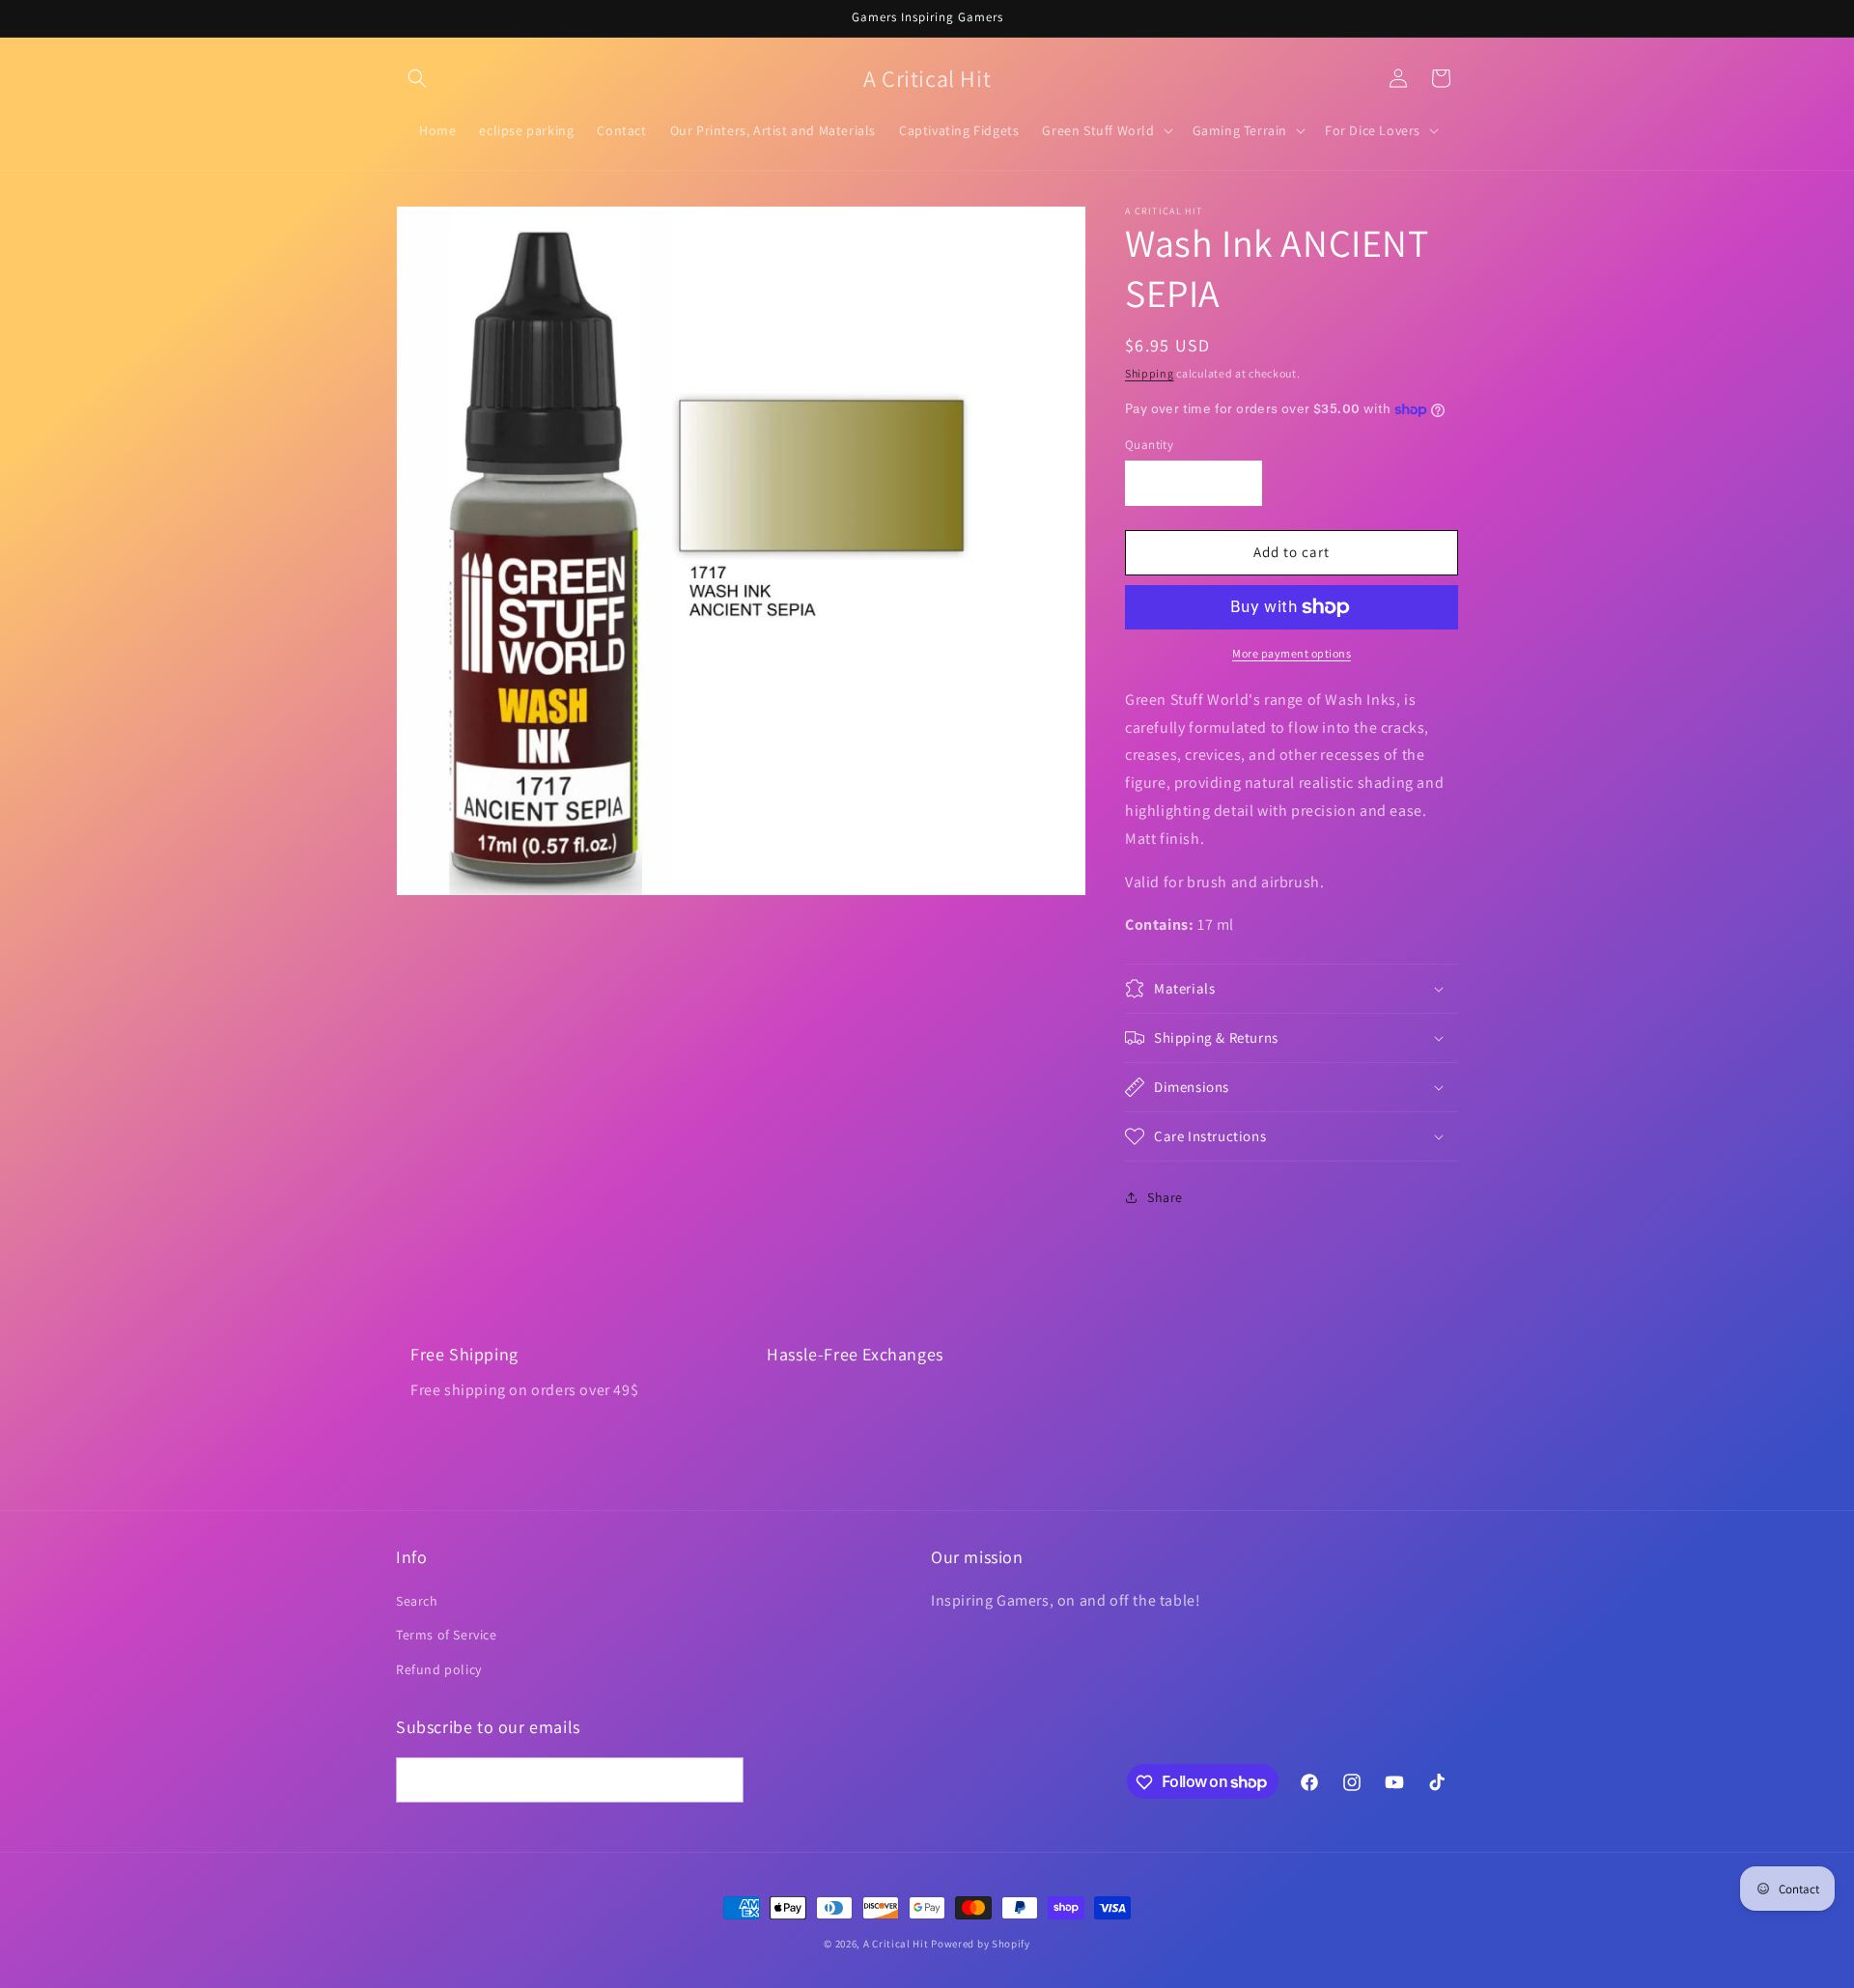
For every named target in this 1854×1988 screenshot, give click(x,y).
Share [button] (1165, 1197)
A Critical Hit (896, 1944)
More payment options (1292, 653)
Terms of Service (447, 1636)
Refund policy (439, 1669)
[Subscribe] (721, 1781)
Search (417, 1602)
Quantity (1149, 445)
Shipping (1150, 373)
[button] (417, 78)
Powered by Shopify (981, 1944)
